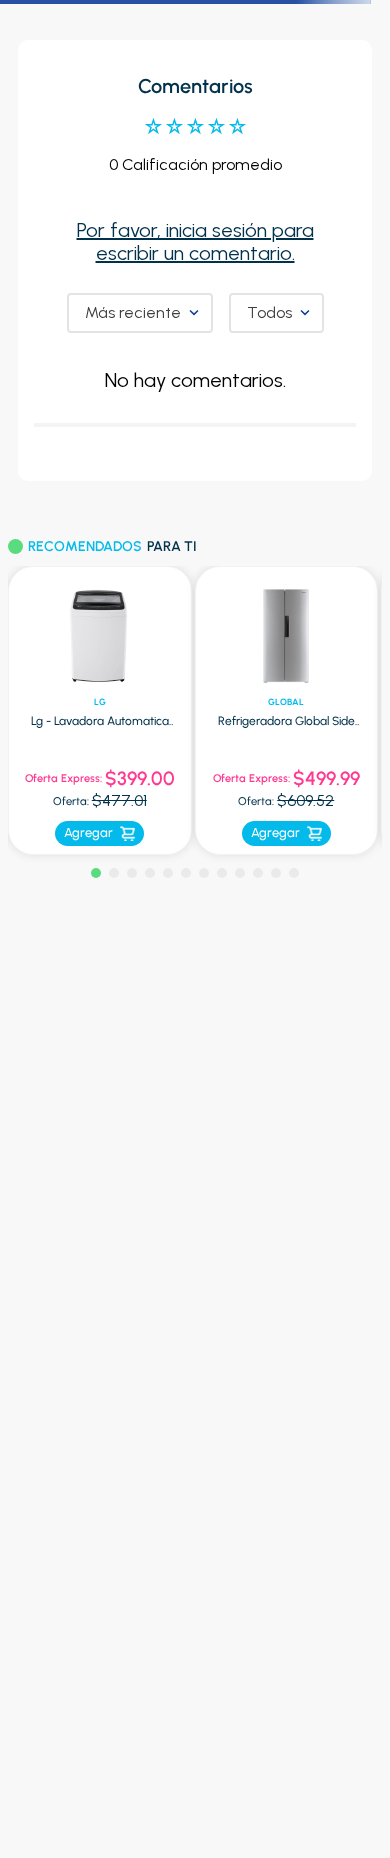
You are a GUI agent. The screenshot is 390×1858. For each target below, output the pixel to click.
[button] (96, 873)
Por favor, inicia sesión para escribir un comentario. (195, 241)
